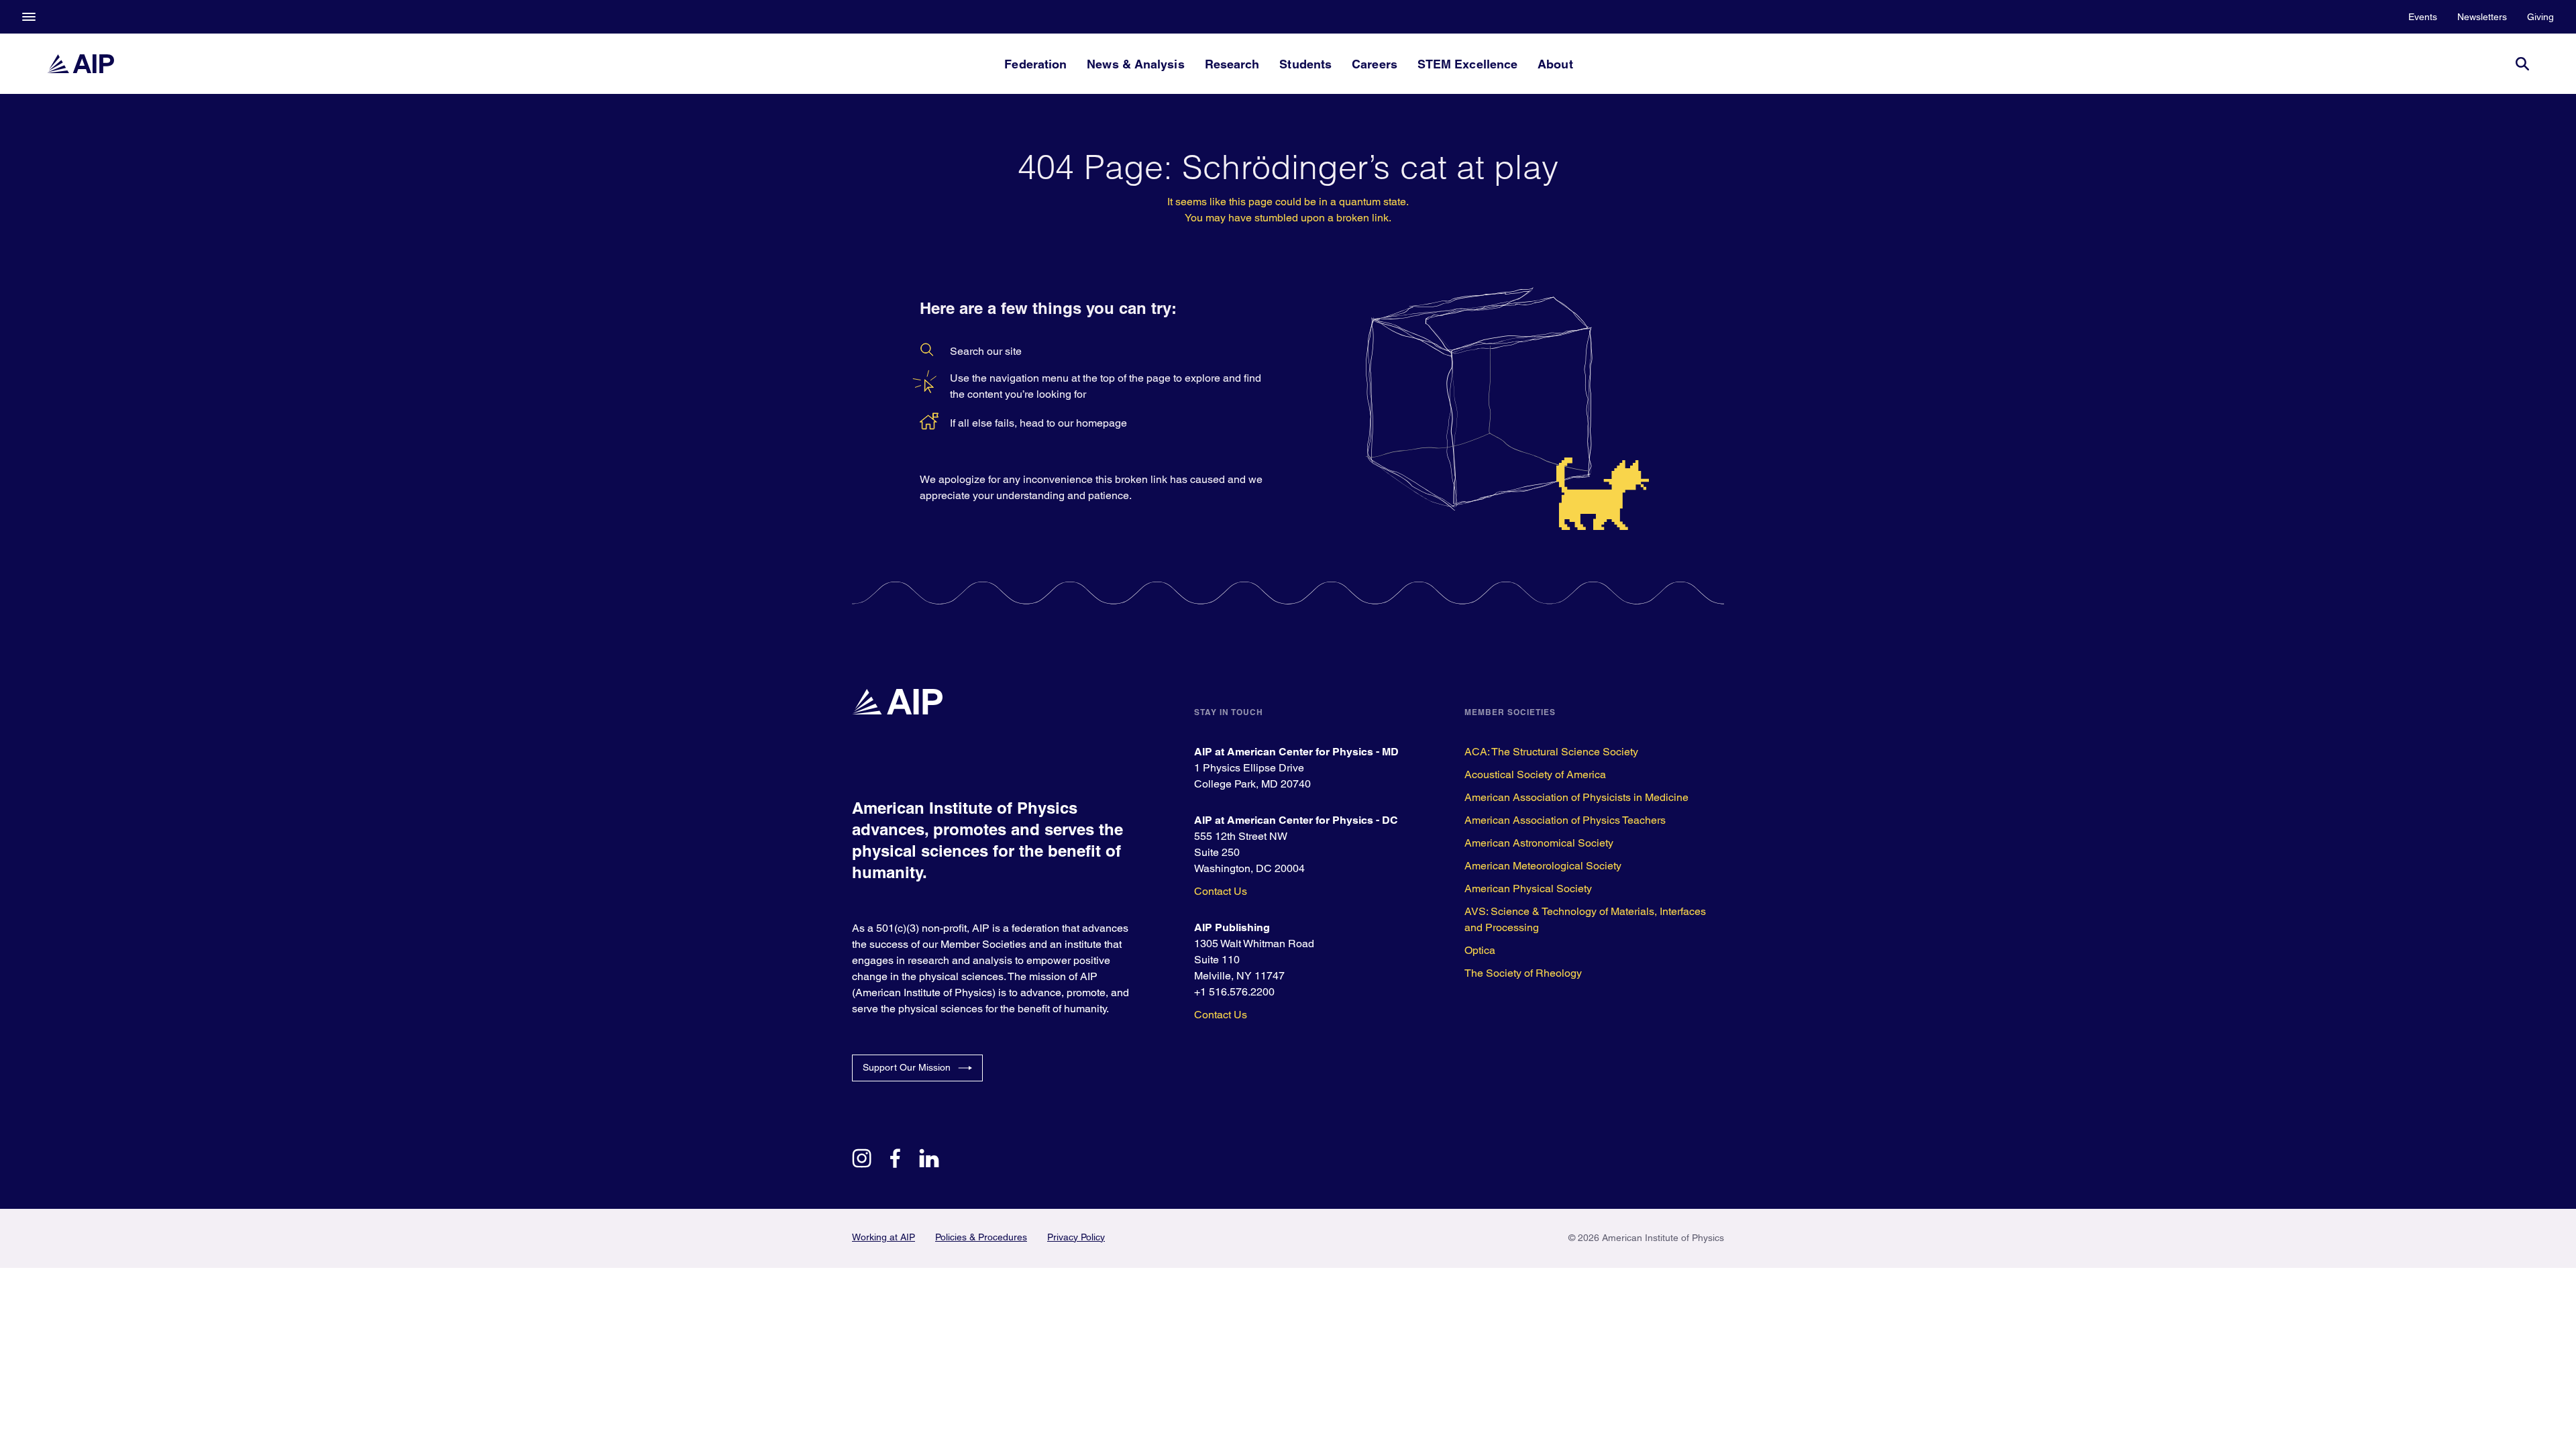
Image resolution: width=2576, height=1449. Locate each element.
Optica (1480, 950)
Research (1232, 64)
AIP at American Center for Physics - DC (1296, 820)
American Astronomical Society (1539, 843)
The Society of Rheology (1523, 973)
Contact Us (1221, 891)
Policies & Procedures (981, 1237)
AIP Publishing (1232, 927)
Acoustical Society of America (1535, 774)
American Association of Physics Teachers (1565, 820)
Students (1305, 64)
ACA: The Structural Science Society (1551, 752)
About (1555, 64)
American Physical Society (1528, 889)
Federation (1035, 64)
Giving (2540, 17)
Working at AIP (883, 1237)
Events (2423, 17)
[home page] (80, 64)
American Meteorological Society (1543, 866)
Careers (1375, 64)
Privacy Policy (1076, 1237)
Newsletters (2482, 17)
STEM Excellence (1467, 64)
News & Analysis (1135, 64)
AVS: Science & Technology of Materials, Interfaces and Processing (1585, 919)
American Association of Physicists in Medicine (1576, 797)
